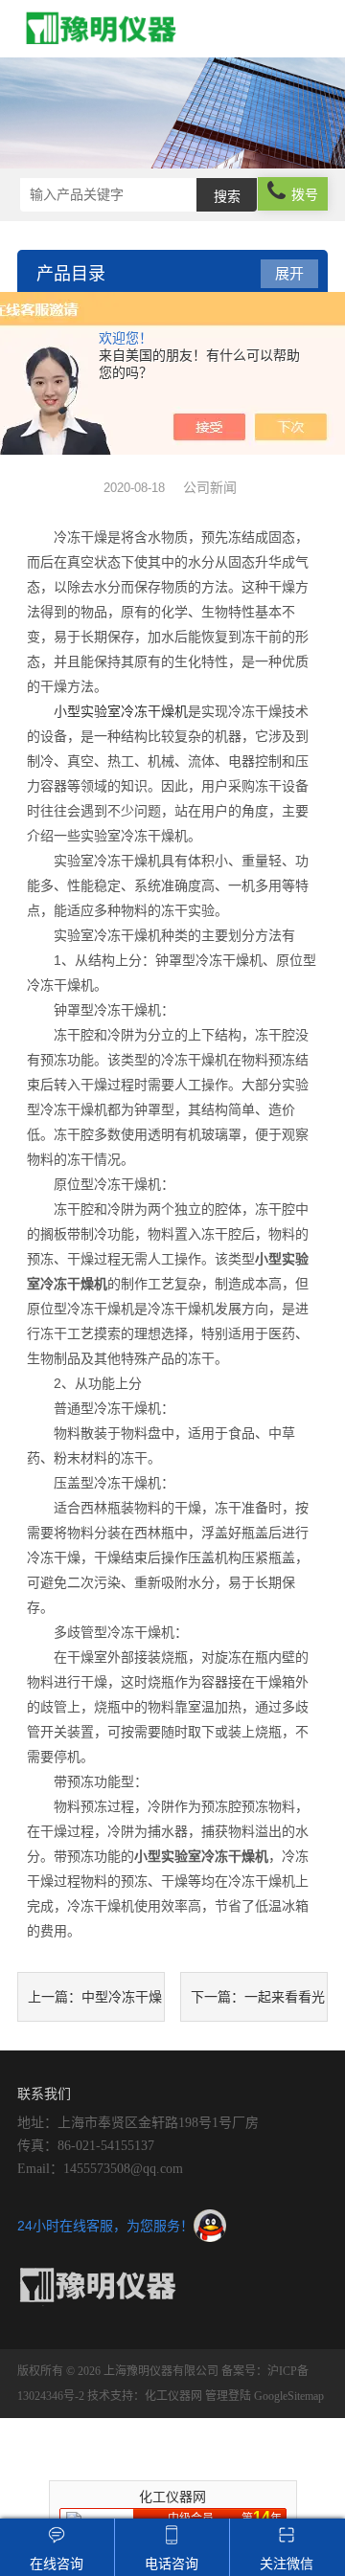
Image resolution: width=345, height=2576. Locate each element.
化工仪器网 (173, 2396)
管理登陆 (228, 2396)
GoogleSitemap (289, 2396)
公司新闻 (210, 487)
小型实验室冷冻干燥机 (121, 711)
